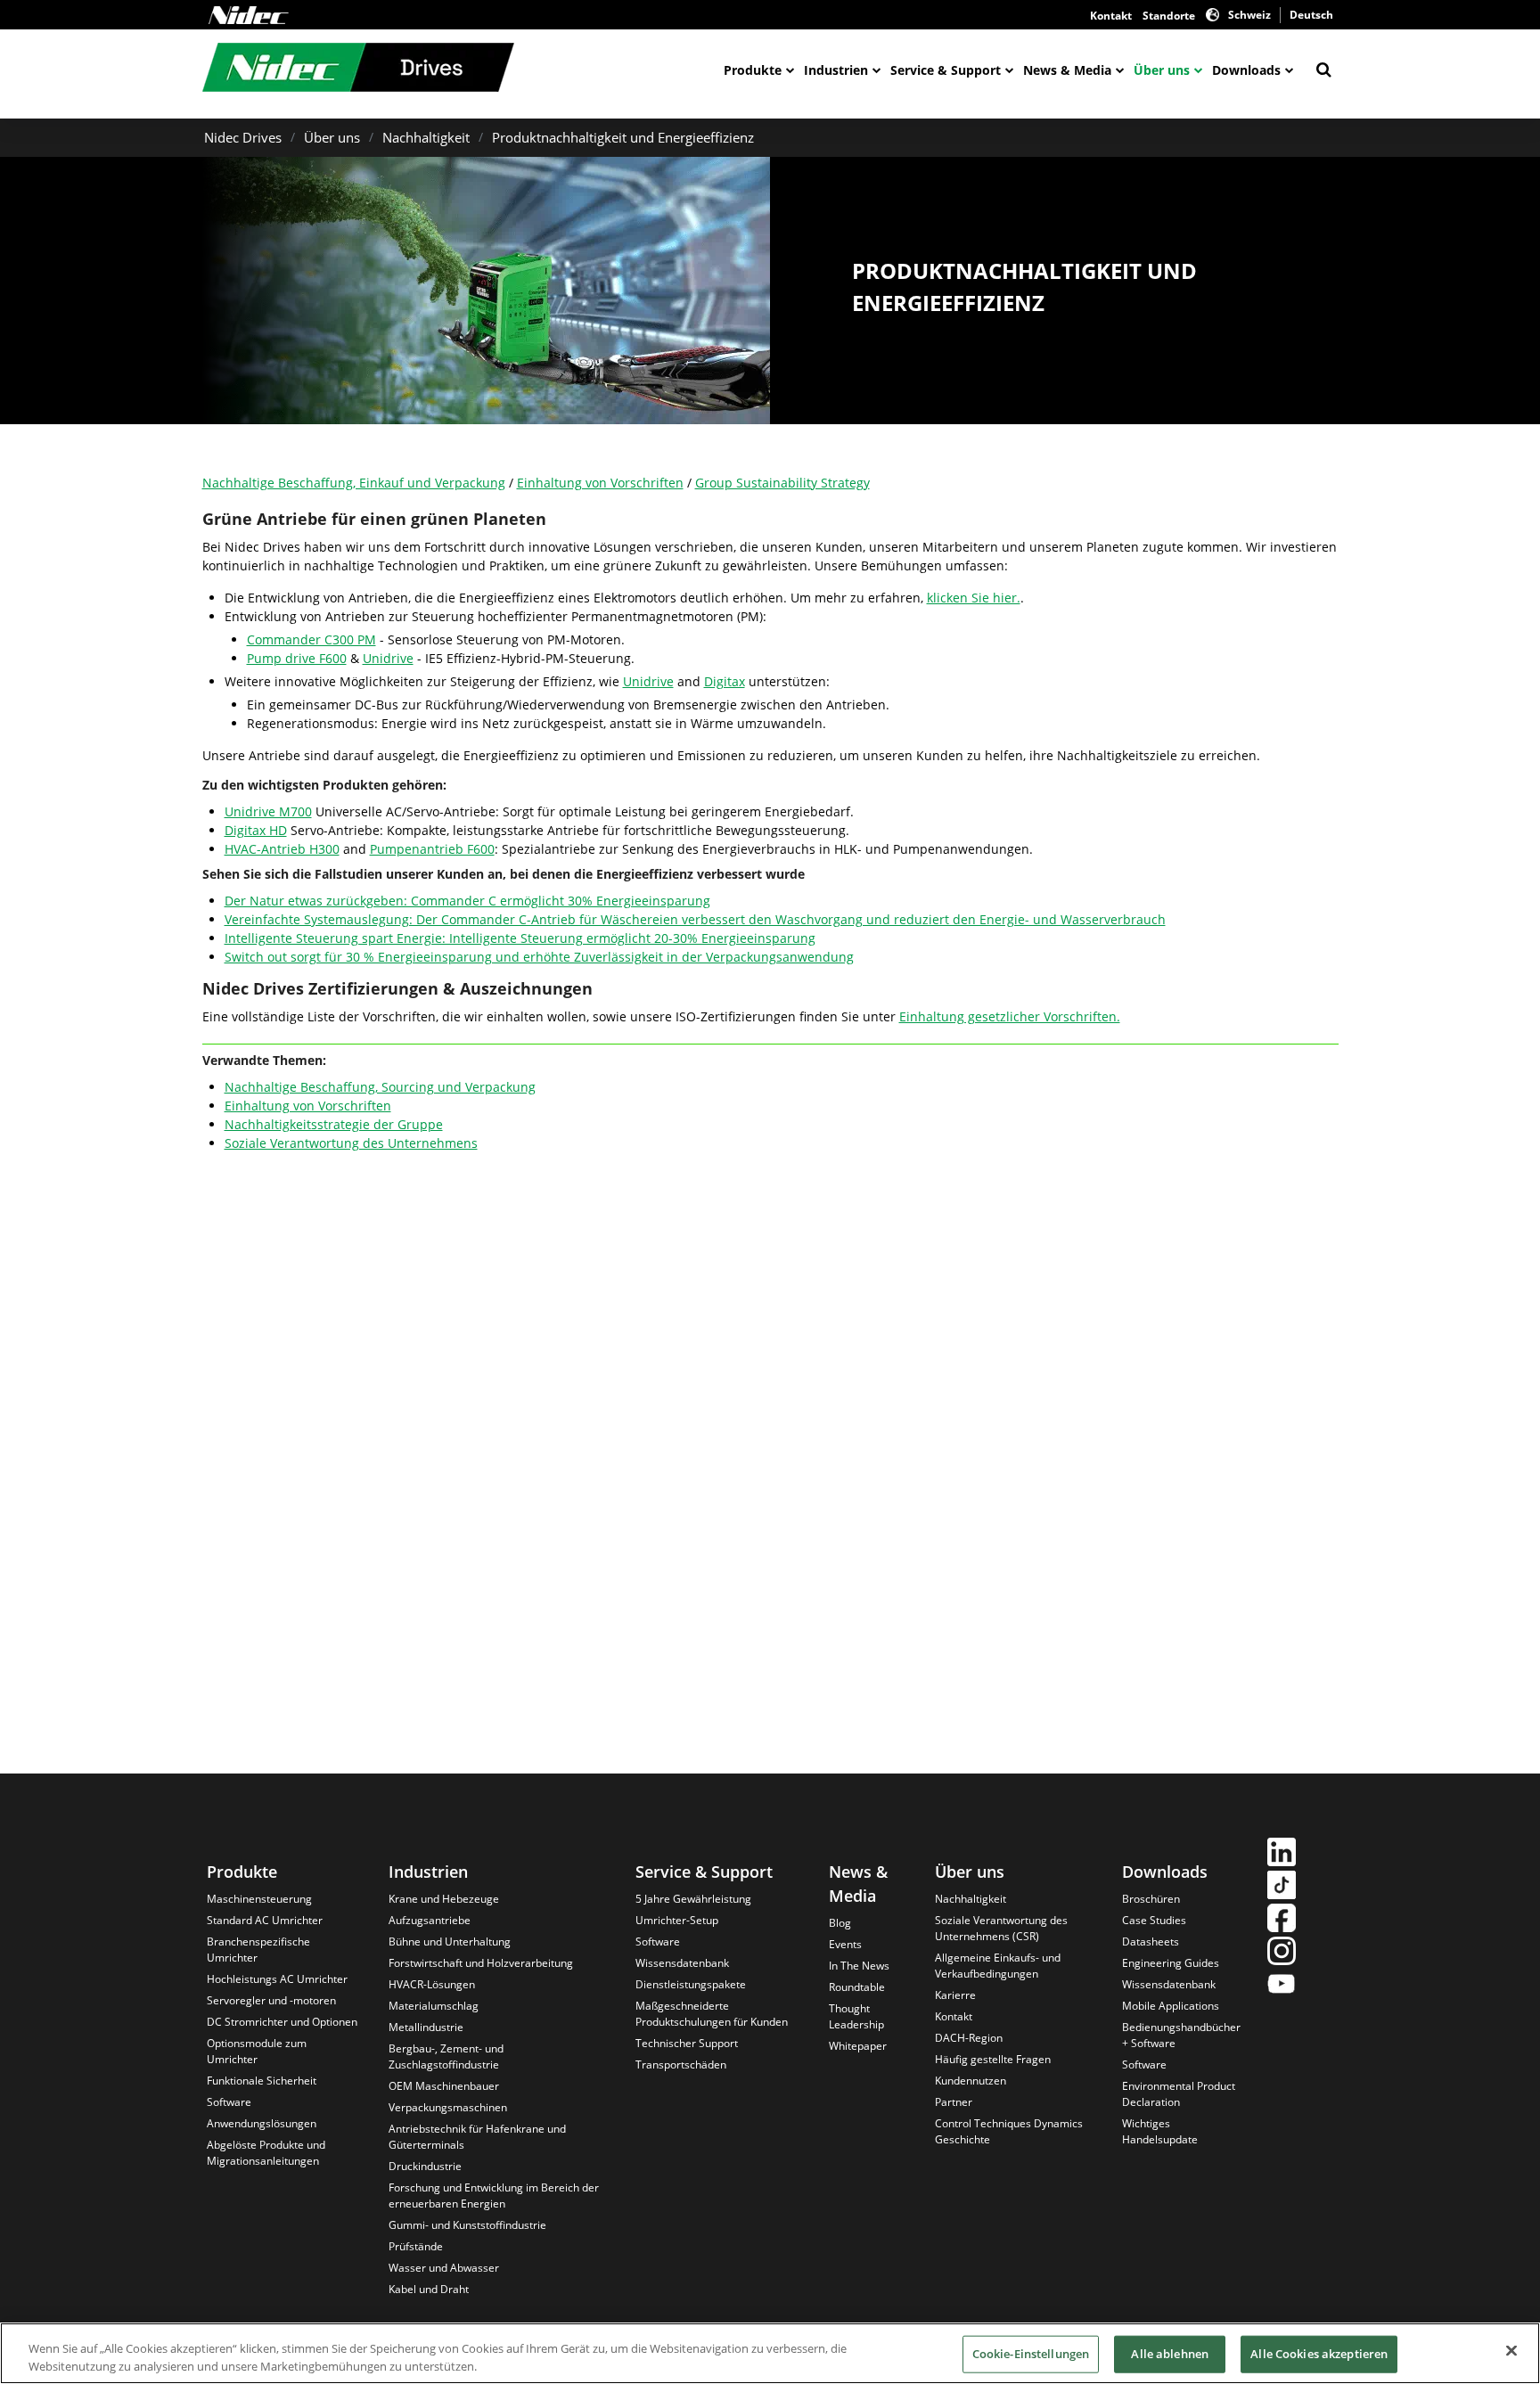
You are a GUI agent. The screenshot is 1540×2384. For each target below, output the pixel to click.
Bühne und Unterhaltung (450, 1942)
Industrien (836, 70)
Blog (840, 1923)
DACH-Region (969, 2038)
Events (845, 1944)
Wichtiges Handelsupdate (1160, 2131)
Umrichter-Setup (677, 1920)
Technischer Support (687, 2043)
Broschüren (1151, 1899)
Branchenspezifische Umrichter (258, 1950)
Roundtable (857, 1987)
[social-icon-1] (1282, 1854)
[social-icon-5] (1282, 1986)
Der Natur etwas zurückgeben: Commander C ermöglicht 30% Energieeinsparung (467, 901)
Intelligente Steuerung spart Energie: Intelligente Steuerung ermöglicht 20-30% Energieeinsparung (520, 938)
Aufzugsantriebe (430, 1920)
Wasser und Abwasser (444, 2268)
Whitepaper (858, 2046)
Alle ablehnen (1170, 2354)
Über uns (1162, 70)
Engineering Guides (1171, 1963)
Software (229, 2102)
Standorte (1169, 16)
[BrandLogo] (358, 70)
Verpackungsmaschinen (448, 2107)
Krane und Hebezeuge (444, 1899)
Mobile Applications (1171, 2006)
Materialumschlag (434, 2006)
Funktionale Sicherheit (262, 2081)
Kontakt (1111, 16)
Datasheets (1151, 1942)
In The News (859, 1966)
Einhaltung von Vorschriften (600, 483)
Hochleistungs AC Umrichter (277, 1979)
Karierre (955, 1995)
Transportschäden (681, 2064)
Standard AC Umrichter (265, 1920)
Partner (954, 2102)
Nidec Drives (243, 137)
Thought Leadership (856, 2016)
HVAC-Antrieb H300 (282, 849)
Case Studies (1154, 1920)
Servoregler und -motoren (271, 2000)
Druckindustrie (425, 2166)
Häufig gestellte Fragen (993, 2059)
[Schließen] (1511, 2351)
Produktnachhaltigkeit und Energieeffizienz (623, 137)
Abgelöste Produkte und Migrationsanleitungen (266, 2153)
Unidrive (388, 658)
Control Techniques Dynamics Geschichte (1009, 2131)
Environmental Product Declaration (1179, 2094)
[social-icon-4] (1282, 1953)
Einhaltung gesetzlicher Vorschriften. (1010, 1016)
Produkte (753, 70)
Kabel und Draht (429, 2289)
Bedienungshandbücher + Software (1181, 2035)
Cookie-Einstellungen (1031, 2354)
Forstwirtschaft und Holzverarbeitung (481, 1963)
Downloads (1246, 70)
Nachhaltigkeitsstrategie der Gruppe (334, 1124)
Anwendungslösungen (262, 2123)
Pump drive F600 (297, 658)
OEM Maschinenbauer (444, 2086)
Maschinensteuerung (259, 1899)
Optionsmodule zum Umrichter (257, 2051)
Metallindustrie (426, 2027)
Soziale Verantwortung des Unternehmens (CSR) (1001, 1928)
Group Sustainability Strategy (782, 483)
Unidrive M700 (268, 811)
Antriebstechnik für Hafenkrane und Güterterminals (477, 2137)
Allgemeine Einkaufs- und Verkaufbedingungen (998, 1966)
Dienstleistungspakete (691, 1984)
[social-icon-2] (1282, 1887)
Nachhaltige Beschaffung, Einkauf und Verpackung (354, 483)
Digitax (725, 681)
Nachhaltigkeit (426, 137)
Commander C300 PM (311, 639)
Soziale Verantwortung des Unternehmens (351, 1143)
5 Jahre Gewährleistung (693, 1899)
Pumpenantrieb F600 (432, 849)
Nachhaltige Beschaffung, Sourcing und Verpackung (380, 1087)
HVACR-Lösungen (432, 1984)
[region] (770, 2353)
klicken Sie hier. (974, 598)
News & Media (1067, 70)
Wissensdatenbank (682, 1963)
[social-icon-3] (1282, 1920)
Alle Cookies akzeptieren (1319, 2354)
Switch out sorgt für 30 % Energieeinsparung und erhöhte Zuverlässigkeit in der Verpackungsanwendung (539, 957)
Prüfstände (416, 2246)
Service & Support (946, 70)
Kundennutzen (971, 2081)
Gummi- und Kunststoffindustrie (467, 2225)
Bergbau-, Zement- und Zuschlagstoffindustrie (446, 2056)
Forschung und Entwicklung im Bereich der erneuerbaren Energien (494, 2196)
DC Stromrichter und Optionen (282, 2022)
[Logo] (249, 15)
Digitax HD (256, 830)
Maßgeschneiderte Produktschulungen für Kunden (712, 2014)
